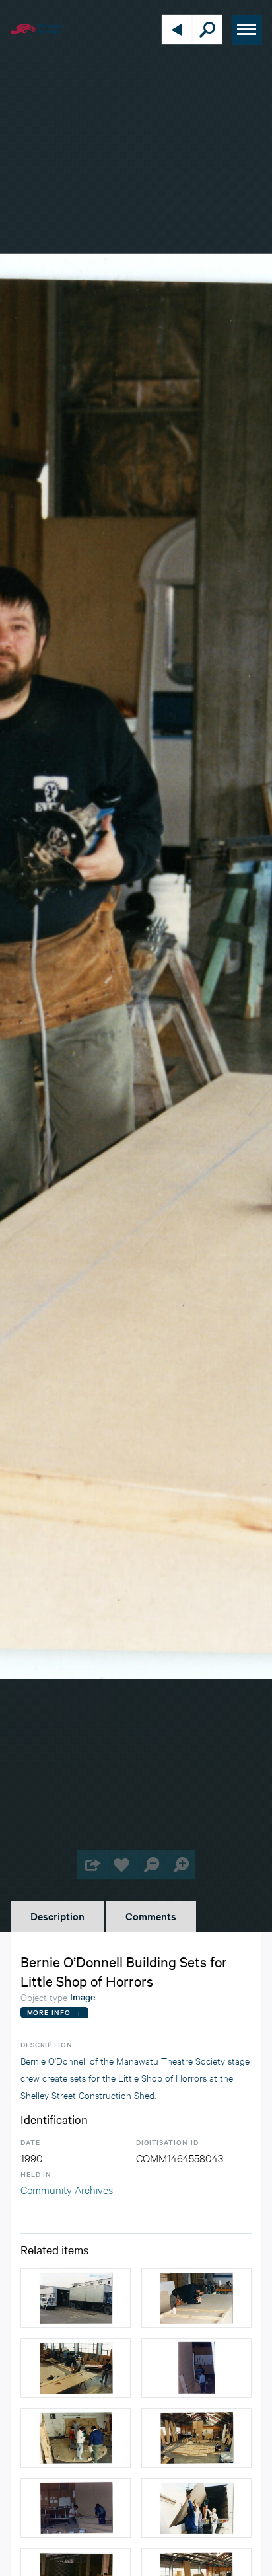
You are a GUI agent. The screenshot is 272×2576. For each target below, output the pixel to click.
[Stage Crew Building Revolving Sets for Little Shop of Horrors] (76, 2438)
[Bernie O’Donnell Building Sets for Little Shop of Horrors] (196, 2298)
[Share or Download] (91, 1865)
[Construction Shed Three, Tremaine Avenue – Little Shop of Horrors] (196, 2438)
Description (57, 1916)
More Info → (54, 2012)
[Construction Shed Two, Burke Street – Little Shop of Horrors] (76, 2298)
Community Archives (67, 2189)
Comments (151, 1916)
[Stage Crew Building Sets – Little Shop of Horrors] (76, 2508)
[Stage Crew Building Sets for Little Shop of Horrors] (76, 2368)
